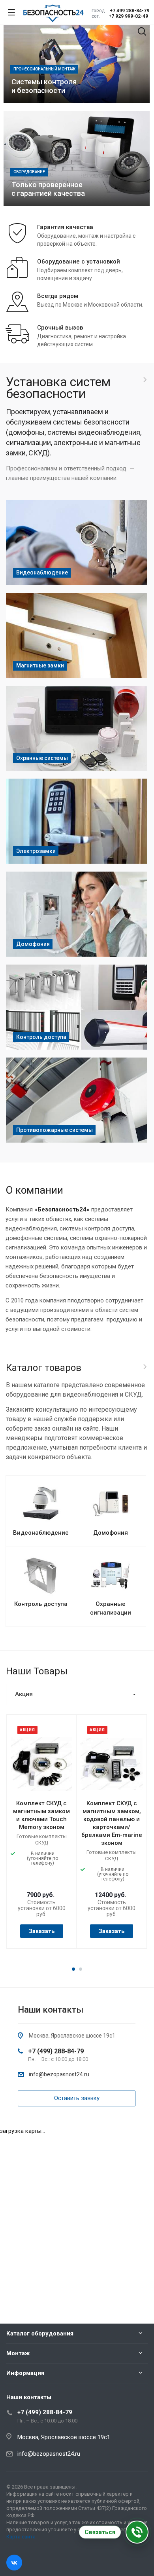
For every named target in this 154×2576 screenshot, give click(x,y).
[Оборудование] (77, 158)
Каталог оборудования (40, 2333)
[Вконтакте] (14, 2563)
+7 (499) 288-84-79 (56, 2051)
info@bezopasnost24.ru (59, 2074)
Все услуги (145, 380)
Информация (25, 2373)
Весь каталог (145, 1367)
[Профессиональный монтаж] (77, 55)
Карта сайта (21, 2537)
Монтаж (18, 2353)
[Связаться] (137, 2532)
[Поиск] (142, 32)
